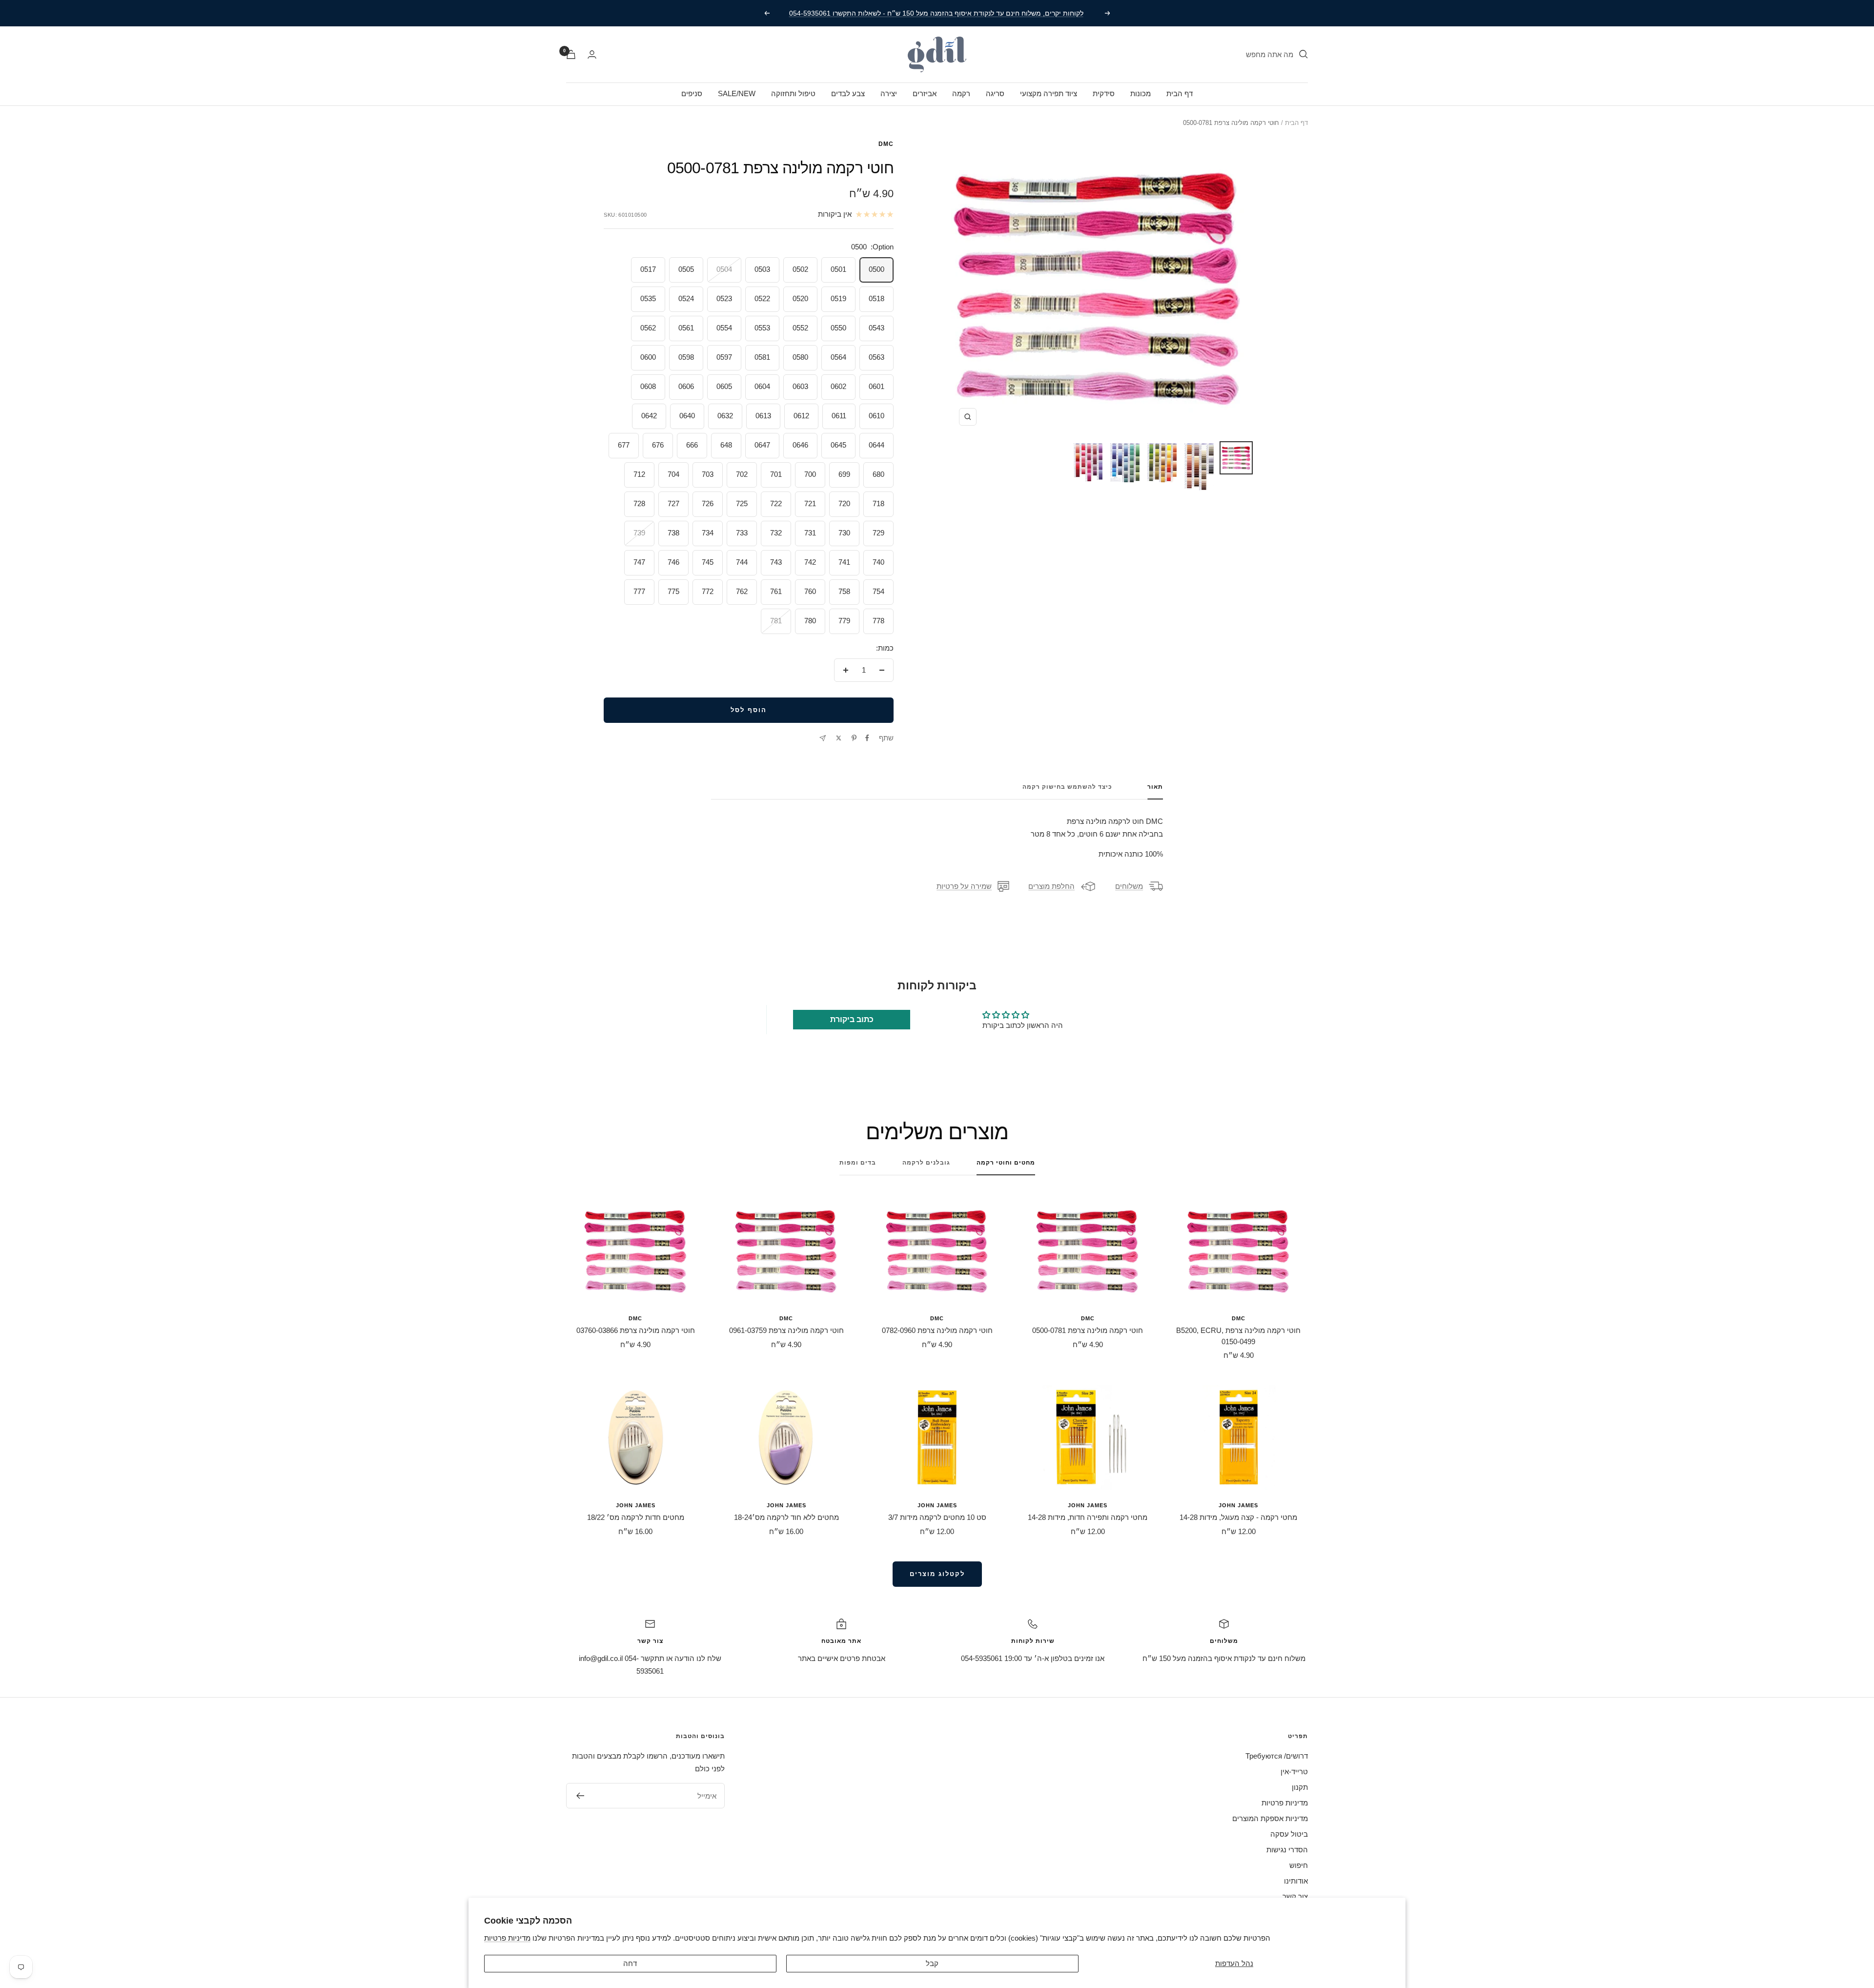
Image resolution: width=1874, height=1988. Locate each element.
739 (639, 533)
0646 (800, 445)
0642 (649, 416)
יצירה (889, 93)
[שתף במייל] (823, 738)
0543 (876, 328)
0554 (724, 328)
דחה (630, 1963)
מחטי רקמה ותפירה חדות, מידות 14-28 (1088, 1517)
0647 (762, 445)
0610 (876, 416)
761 (776, 591)
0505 (686, 269)
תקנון (1300, 1787)
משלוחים (1129, 886)
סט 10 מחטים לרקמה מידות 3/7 (937, 1517)
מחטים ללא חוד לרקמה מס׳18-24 (786, 1517)
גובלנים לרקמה (926, 1163)
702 (742, 474)
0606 (686, 386)
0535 (648, 298)
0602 (838, 386)
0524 (686, 298)
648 (726, 445)
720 (844, 503)
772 (708, 591)
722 (776, 503)
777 (639, 591)
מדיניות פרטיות (507, 1938)
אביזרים (925, 93)
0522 (762, 298)
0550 (838, 328)
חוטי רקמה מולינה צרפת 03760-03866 (636, 1330)
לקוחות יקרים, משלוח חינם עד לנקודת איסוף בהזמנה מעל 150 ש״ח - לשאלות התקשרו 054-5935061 (936, 13)
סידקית (1104, 93)
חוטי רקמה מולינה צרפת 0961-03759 (786, 1330)
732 (776, 533)
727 (673, 503)
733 (742, 533)
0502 (800, 269)
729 (878, 533)
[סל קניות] (571, 54)
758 (844, 591)
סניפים (692, 93)
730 (844, 533)
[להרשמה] (580, 1796)
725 (742, 503)
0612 (801, 416)
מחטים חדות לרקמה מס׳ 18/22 (636, 1517)
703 (708, 474)
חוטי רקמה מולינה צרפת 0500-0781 (1088, 1330)
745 (708, 562)
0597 (724, 357)
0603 (800, 386)
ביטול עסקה (1289, 1834)
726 (708, 503)
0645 (838, 445)
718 (878, 503)
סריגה (995, 93)
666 (692, 445)
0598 (686, 357)
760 (810, 591)
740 (878, 562)
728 (639, 503)
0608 (648, 386)
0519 (838, 298)
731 (810, 533)
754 (878, 591)
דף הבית (1180, 93)
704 (673, 474)
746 (673, 562)
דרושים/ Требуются (1277, 1756)
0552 (800, 328)
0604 (762, 386)
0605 (724, 386)
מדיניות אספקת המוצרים (1270, 1818)
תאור (1155, 787)
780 (810, 621)
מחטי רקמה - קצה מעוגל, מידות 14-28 (1238, 1517)
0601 (876, 386)
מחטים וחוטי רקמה (1006, 1163)
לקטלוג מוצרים (937, 1574)
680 (878, 474)
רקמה (961, 93)
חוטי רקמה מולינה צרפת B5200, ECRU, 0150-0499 (1238, 1336)
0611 (839, 416)
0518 (876, 298)
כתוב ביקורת (852, 1019)
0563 (876, 357)
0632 (725, 416)
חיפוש (1299, 1865)
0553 (762, 328)
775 (673, 591)
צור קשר (1295, 1896)
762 (742, 591)
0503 (762, 269)
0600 (648, 357)
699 (844, 474)
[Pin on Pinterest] (854, 738)
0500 (876, 269)
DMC (886, 144)
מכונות (1141, 93)
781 (776, 621)
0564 (838, 357)
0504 (724, 269)
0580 (800, 357)
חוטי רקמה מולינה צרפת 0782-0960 (937, 1330)
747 (639, 562)
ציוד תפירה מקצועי (1049, 93)
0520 (800, 298)
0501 (838, 269)
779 (844, 621)
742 (810, 562)
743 (776, 562)
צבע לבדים (848, 93)
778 (878, 621)
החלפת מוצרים (1051, 886)
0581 (762, 357)
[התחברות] (592, 54)
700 (810, 474)
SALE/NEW (737, 93)
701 (776, 474)
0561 (686, 328)
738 (673, 533)
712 (639, 474)
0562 (648, 328)
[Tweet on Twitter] (839, 738)
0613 (763, 416)
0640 (687, 416)
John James (1238, 1505)
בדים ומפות (858, 1163)
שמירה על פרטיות (964, 886)
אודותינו (1296, 1881)
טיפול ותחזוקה (793, 93)
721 (810, 503)
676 (658, 445)
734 (708, 533)
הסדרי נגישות (1287, 1850)
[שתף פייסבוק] (867, 738)
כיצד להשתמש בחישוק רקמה (1067, 787)
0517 (648, 269)
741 (844, 562)
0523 (724, 298)
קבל (932, 1963)
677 (624, 445)
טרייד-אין (1294, 1772)
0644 (876, 445)
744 (742, 562)
